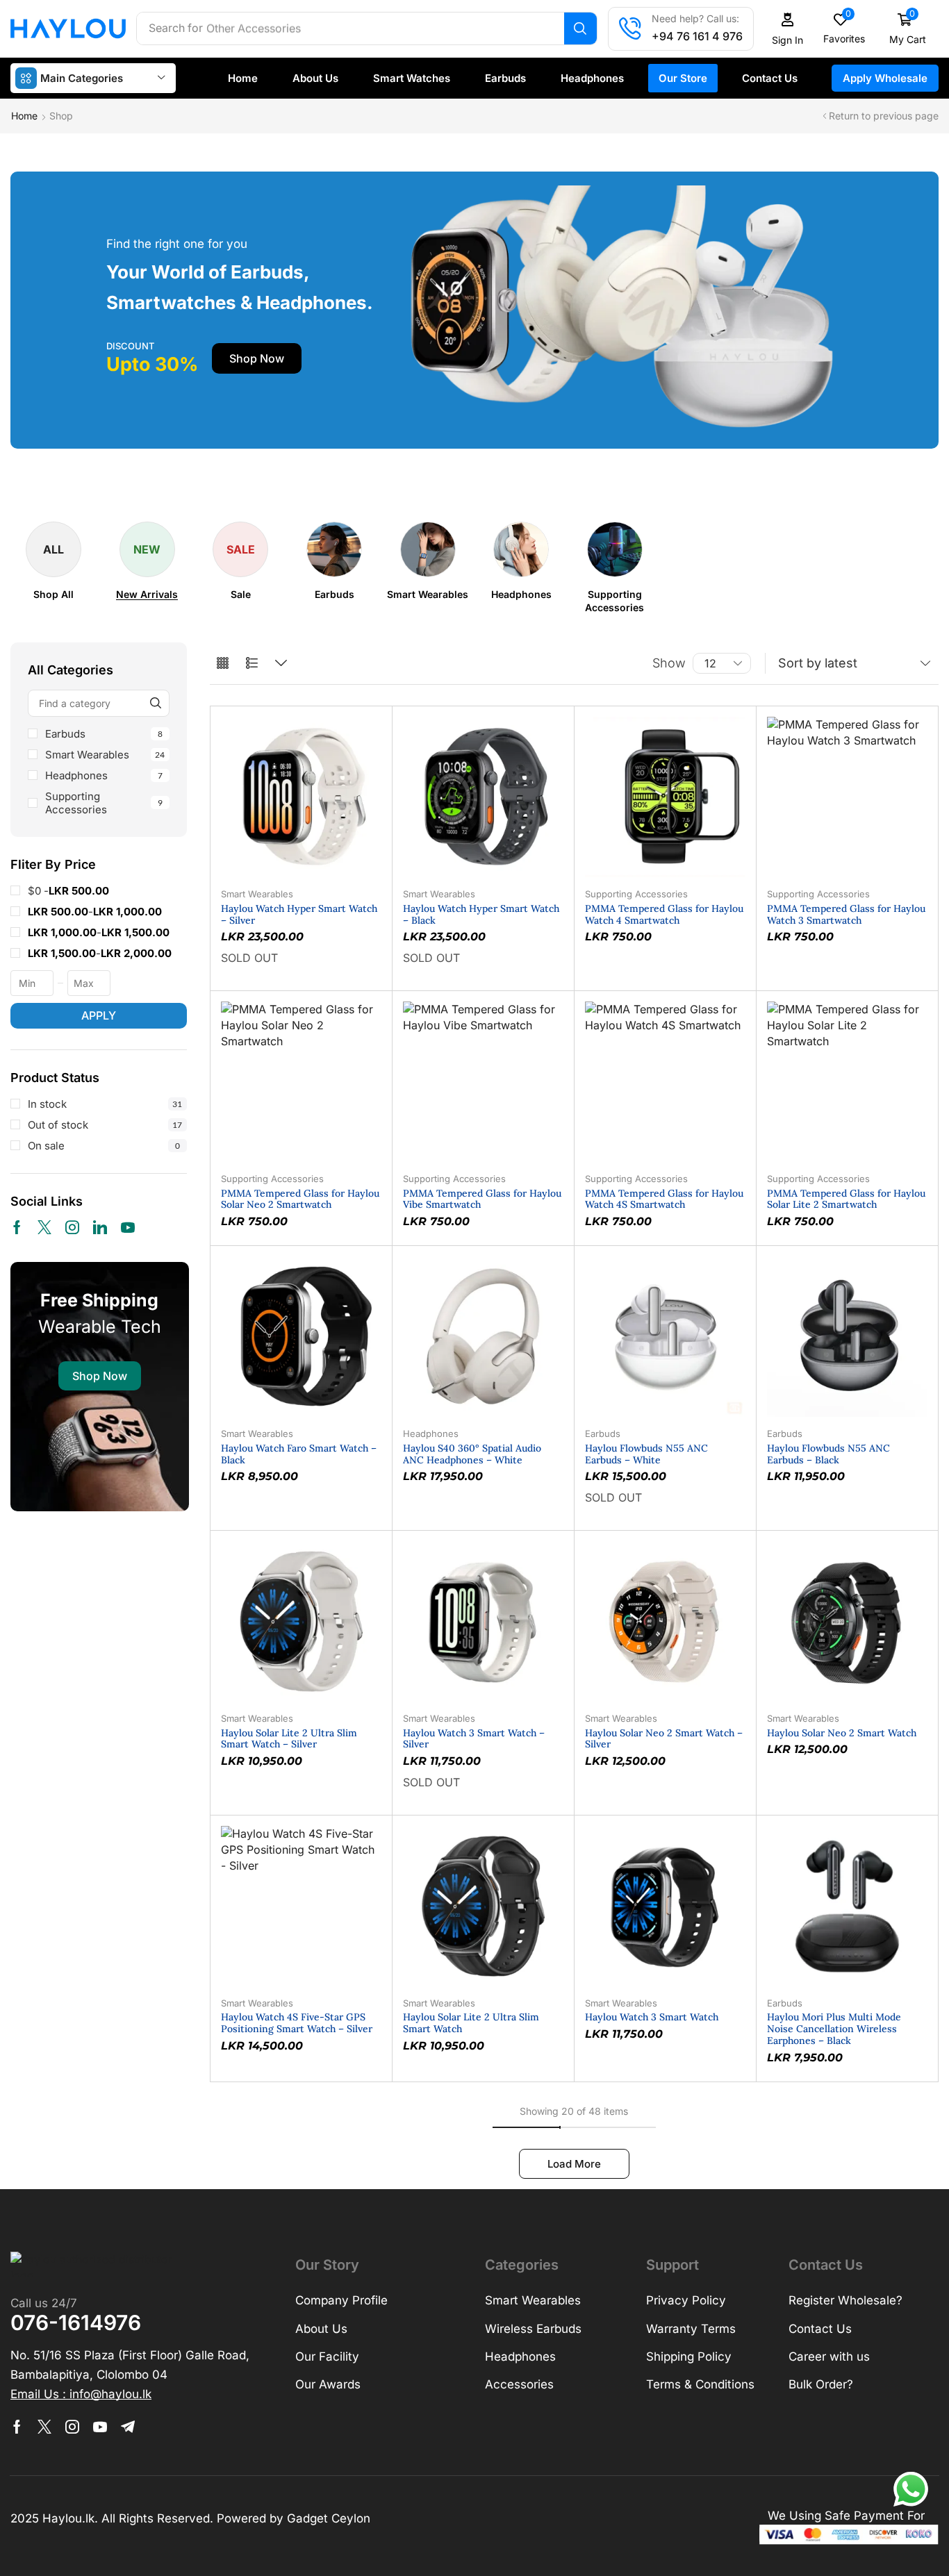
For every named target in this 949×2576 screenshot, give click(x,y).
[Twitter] (44, 1227)
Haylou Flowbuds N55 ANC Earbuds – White (646, 1454)
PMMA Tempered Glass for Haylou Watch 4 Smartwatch (664, 914)
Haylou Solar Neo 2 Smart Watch (842, 1733)
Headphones (104, 775)
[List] (252, 664)
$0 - (68, 891)
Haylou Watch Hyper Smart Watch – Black (481, 914)
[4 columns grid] (223, 664)
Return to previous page (884, 116)
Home (24, 116)
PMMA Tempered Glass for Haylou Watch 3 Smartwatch (846, 914)
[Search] (580, 28)
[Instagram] (72, 1227)
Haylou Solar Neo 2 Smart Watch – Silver (664, 1739)
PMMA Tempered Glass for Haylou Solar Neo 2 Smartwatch (300, 1199)
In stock (105, 1104)
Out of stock (105, 1125)
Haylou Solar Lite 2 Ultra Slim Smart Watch (471, 2023)
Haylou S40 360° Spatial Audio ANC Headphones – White (472, 1454)
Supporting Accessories (104, 803)
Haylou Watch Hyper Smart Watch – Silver (299, 914)
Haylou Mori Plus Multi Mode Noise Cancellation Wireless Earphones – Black (834, 2029)
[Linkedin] (100, 1227)
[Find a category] (156, 703)
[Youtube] (128, 1227)
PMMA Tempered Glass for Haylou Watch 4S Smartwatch (664, 1199)
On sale (104, 1146)
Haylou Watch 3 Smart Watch (652, 2017)
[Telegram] (128, 2427)
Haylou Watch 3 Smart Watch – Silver (474, 1739)
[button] (788, 29)
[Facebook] (17, 1227)
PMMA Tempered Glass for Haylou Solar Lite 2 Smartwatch (846, 1199)
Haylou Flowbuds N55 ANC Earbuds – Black (828, 1454)
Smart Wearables (105, 755)
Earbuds (104, 734)
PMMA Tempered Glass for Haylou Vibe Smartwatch (482, 1199)
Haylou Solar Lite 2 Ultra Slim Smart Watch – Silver (289, 1739)
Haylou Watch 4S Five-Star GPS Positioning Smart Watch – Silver (297, 2023)
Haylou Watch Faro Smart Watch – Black (299, 1454)
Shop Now (100, 1376)
